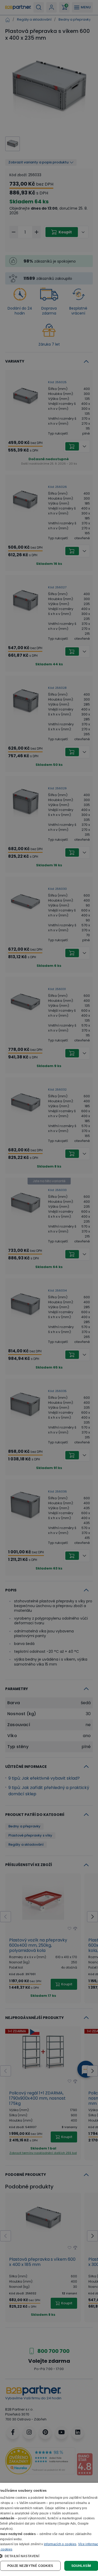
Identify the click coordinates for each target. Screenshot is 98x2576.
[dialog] (49, 2529)
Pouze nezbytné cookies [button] (30, 2566)
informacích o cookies (60, 2544)
